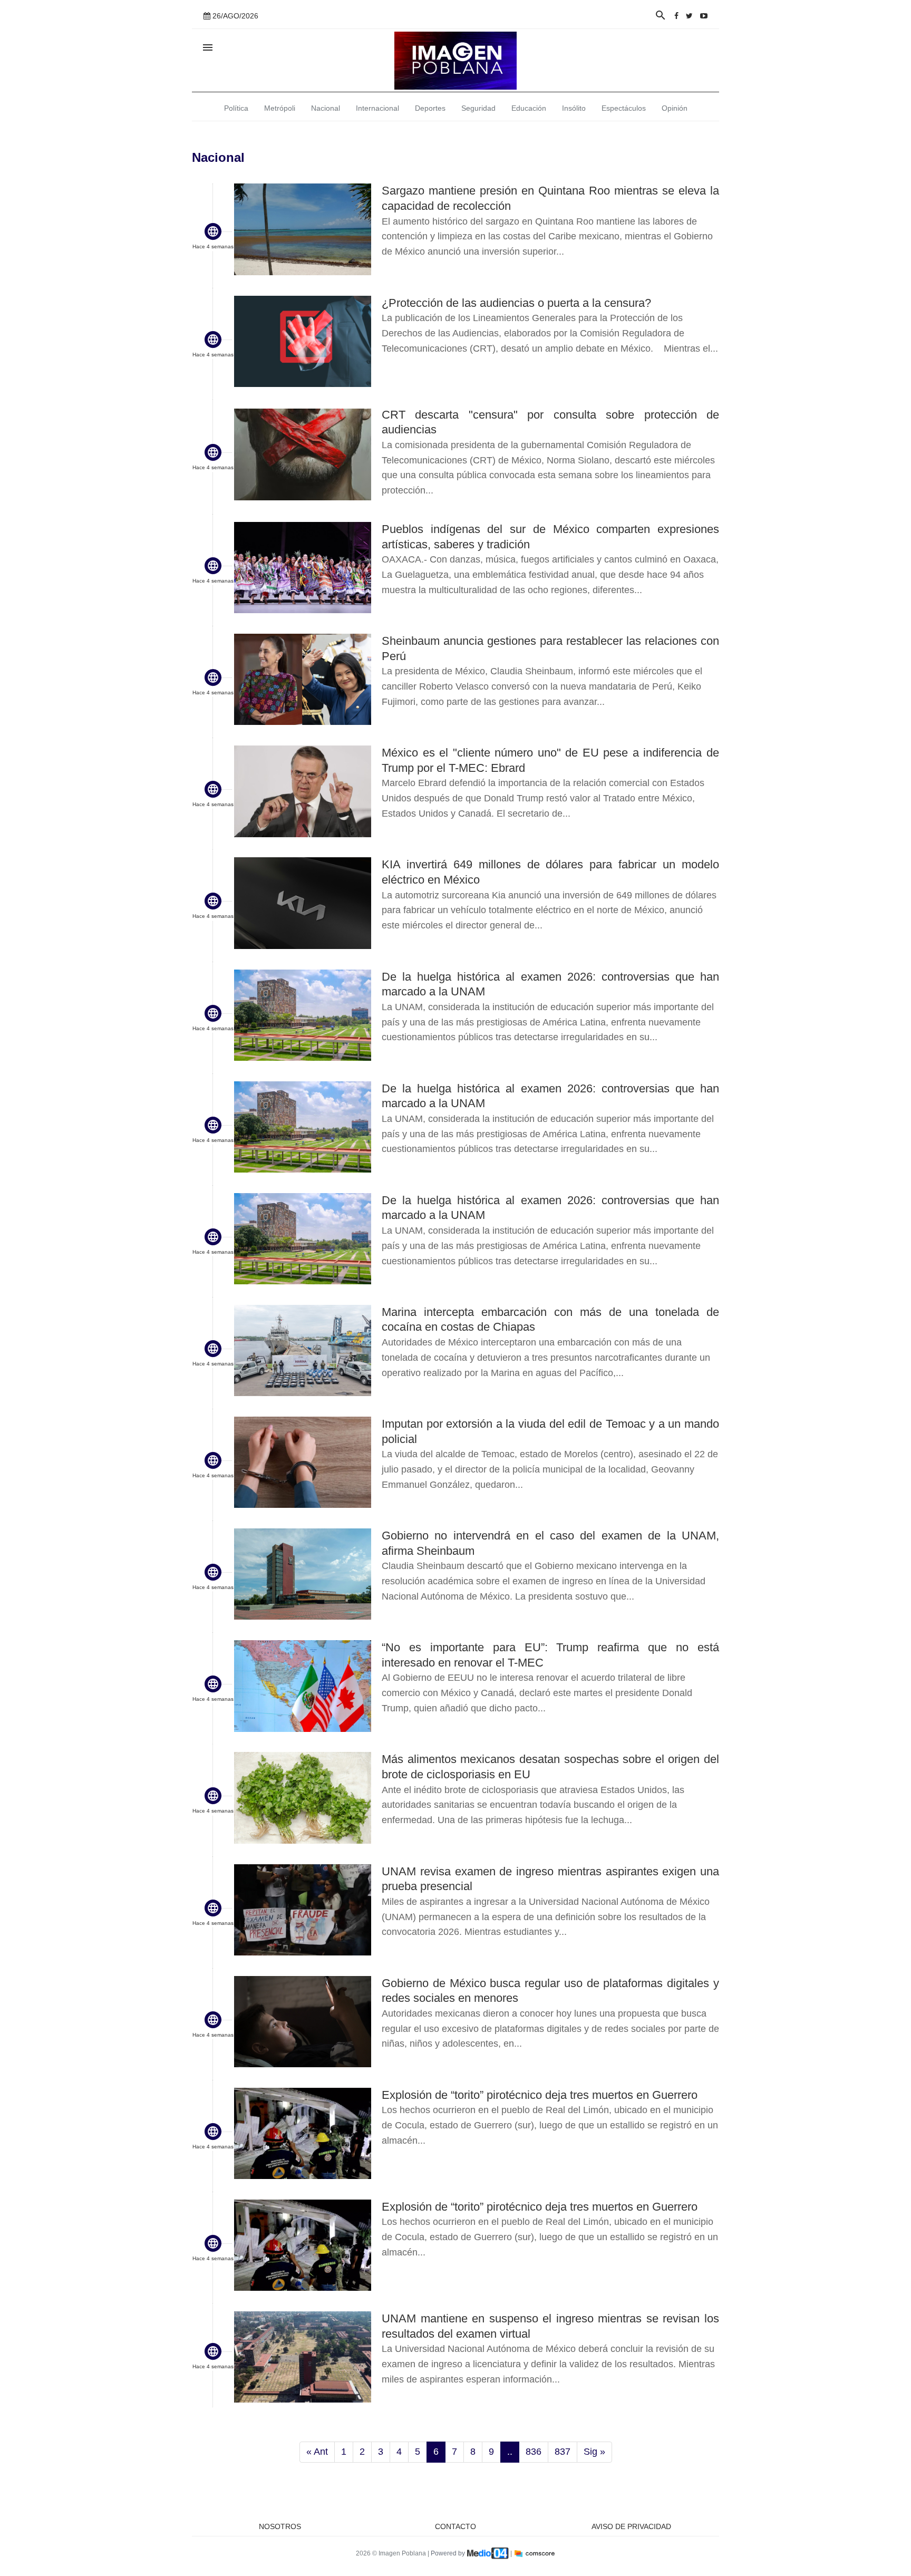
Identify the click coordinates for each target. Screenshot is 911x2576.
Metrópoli (280, 108)
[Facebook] (676, 16)
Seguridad (478, 108)
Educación (529, 108)
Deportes (430, 108)
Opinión (675, 108)
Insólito (574, 108)
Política (236, 108)
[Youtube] (704, 16)
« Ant (317, 2452)
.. (510, 2452)
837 (563, 2452)
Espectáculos (624, 108)
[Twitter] (689, 16)
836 (534, 2452)
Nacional (326, 108)
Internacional (377, 108)
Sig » (594, 2452)
